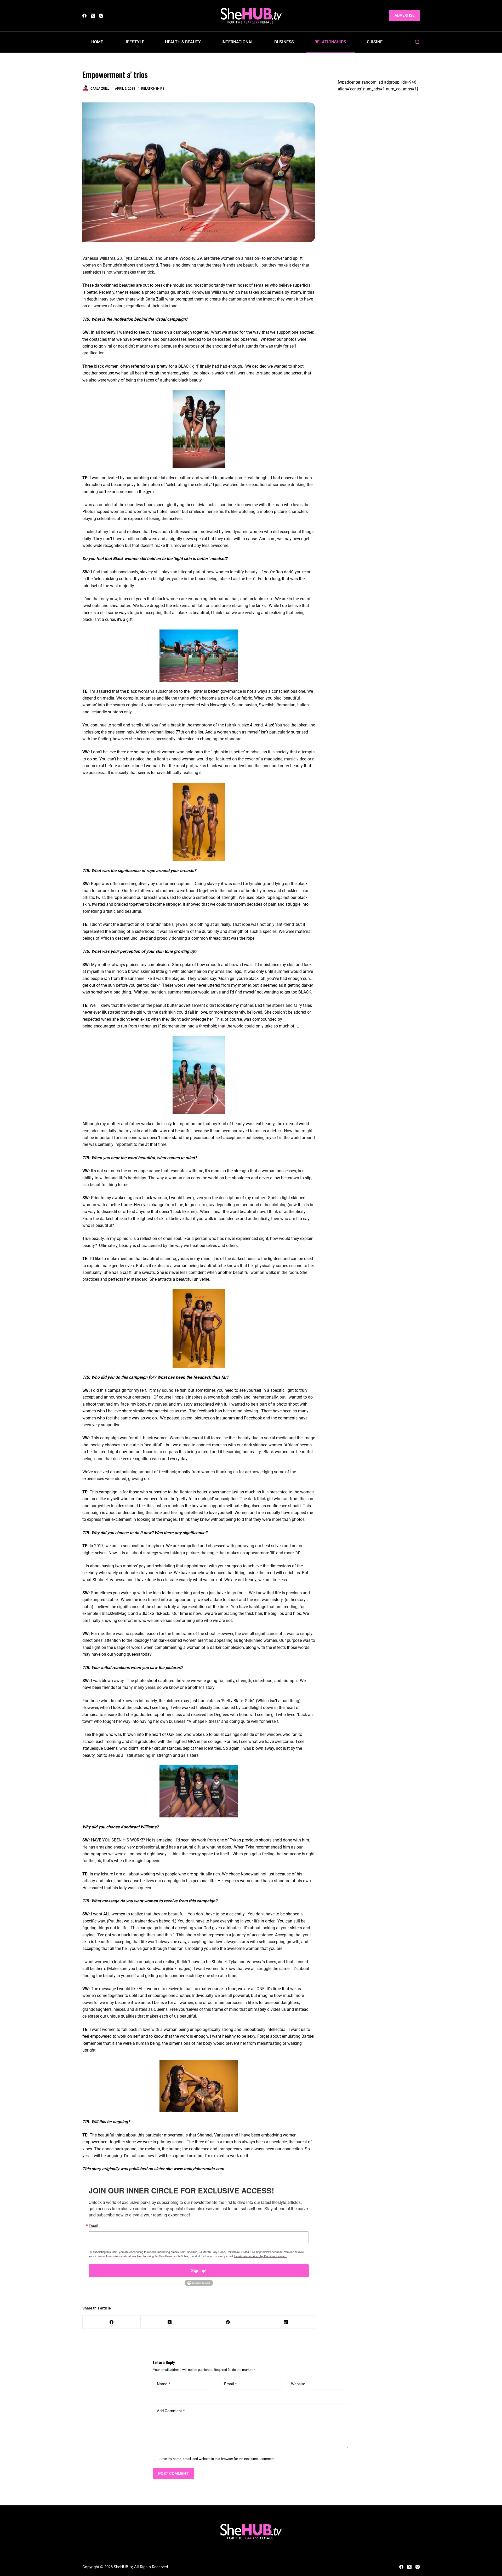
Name (164, 2384)
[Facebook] (84, 16)
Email (93, 2226)
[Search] (417, 42)
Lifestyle (134, 42)
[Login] (382, 16)
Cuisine (375, 42)
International (238, 42)
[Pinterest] (228, 2322)
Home (97, 42)
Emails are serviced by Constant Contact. (261, 2256)
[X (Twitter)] (93, 16)
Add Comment (171, 2411)
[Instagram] (101, 16)
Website (298, 2384)
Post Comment (173, 2474)
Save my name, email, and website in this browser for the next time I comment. (217, 2459)
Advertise (404, 15)
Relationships (330, 42)
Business (284, 42)
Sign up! (199, 2271)
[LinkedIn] (286, 2322)
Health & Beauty (183, 42)
